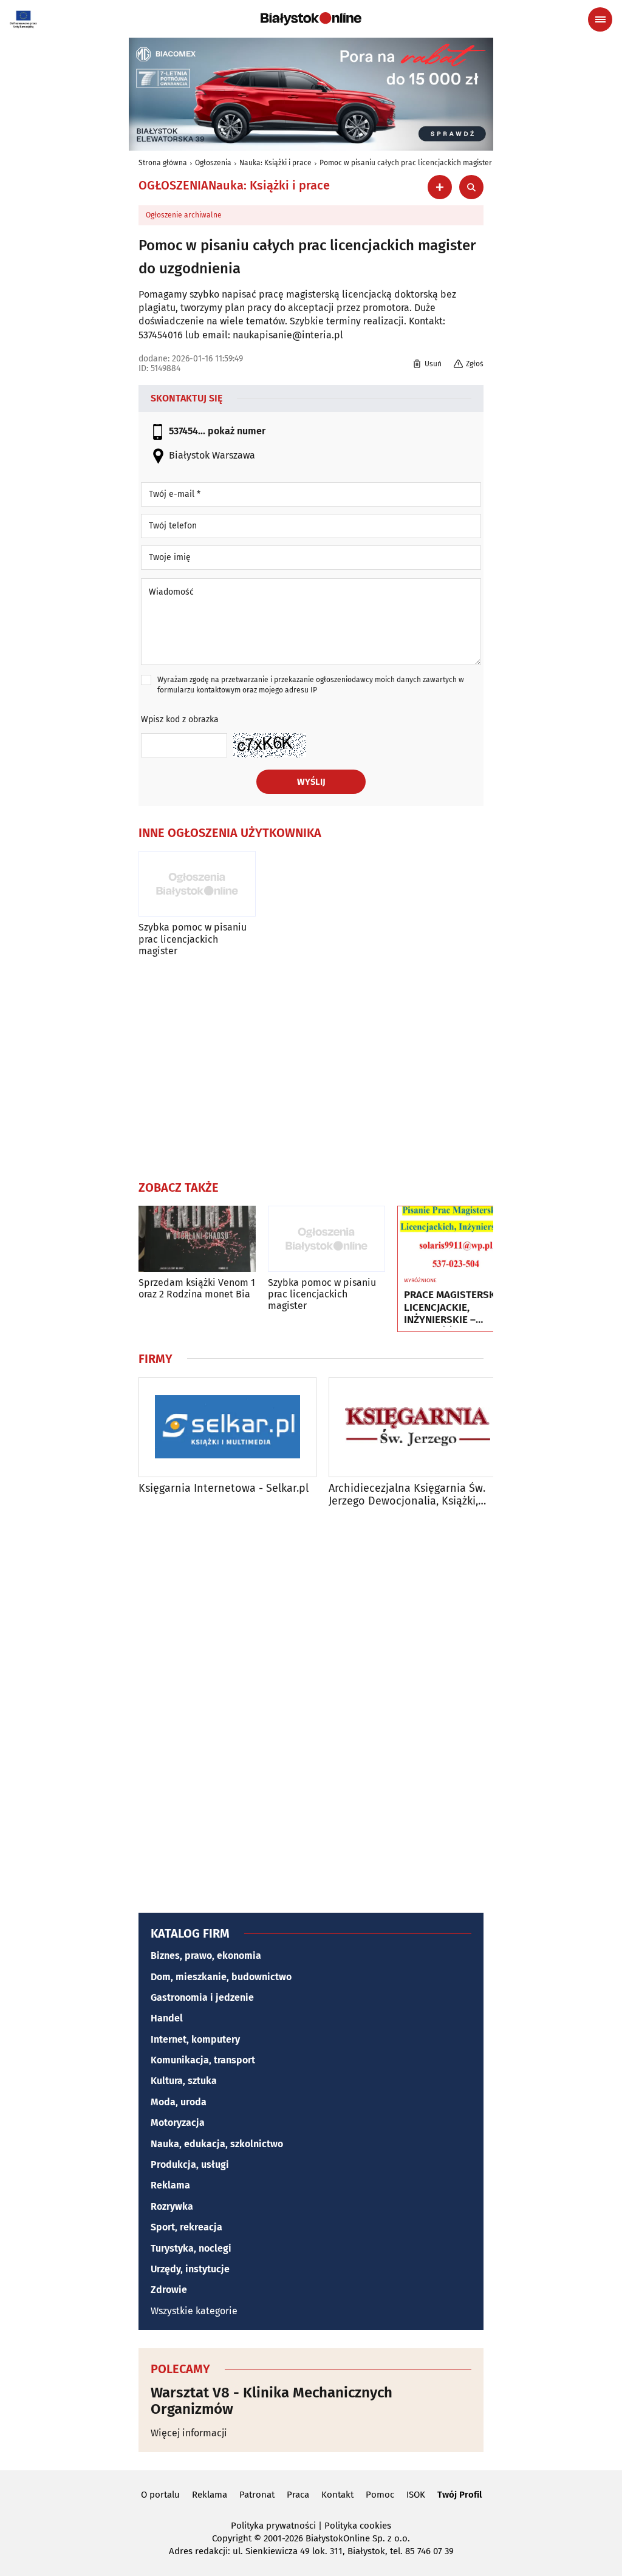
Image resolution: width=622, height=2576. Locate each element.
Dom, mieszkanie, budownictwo (221, 1977)
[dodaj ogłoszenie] (440, 187)
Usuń (433, 364)
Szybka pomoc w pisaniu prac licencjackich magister (193, 939)
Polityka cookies (358, 2526)
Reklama (170, 2185)
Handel (167, 2018)
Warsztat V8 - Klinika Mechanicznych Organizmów (272, 2401)
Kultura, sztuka (184, 2081)
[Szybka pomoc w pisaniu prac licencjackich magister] (197, 884)
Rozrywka (172, 2206)
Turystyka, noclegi (191, 2248)
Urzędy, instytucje (190, 2269)
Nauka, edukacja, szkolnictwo (217, 2144)
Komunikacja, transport (203, 2060)
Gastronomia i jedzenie (202, 1997)
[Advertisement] (311, 1066)
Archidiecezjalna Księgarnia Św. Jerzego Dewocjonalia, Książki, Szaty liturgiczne (407, 1495)
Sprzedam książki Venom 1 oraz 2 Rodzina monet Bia (197, 1288)
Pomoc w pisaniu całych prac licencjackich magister (406, 163)
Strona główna (163, 163)
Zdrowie (169, 2290)
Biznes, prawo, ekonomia (206, 1956)
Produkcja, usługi (190, 2164)
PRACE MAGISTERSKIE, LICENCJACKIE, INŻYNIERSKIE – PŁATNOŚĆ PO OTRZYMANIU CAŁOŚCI (455, 1307)
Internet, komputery (195, 2039)
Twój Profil (460, 2495)
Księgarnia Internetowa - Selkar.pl (224, 1488)
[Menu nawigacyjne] (600, 19)
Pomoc (380, 2495)
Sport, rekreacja (186, 2227)
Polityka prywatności (273, 2526)
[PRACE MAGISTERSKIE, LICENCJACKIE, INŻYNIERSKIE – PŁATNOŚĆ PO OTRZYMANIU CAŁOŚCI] (456, 1239)
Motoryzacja (178, 2123)
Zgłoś (475, 364)
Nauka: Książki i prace (275, 163)
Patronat (257, 2495)
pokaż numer (237, 431)
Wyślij (311, 782)
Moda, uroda (179, 2102)
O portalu (160, 2495)
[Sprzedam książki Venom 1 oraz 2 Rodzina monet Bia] (197, 1239)
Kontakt (337, 2495)
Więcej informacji (189, 2433)
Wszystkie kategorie (194, 2311)
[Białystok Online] (311, 19)
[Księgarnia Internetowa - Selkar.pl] (227, 1427)
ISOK (416, 2495)
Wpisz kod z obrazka (180, 719)
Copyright (232, 2538)
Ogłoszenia (213, 163)
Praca (298, 2495)
